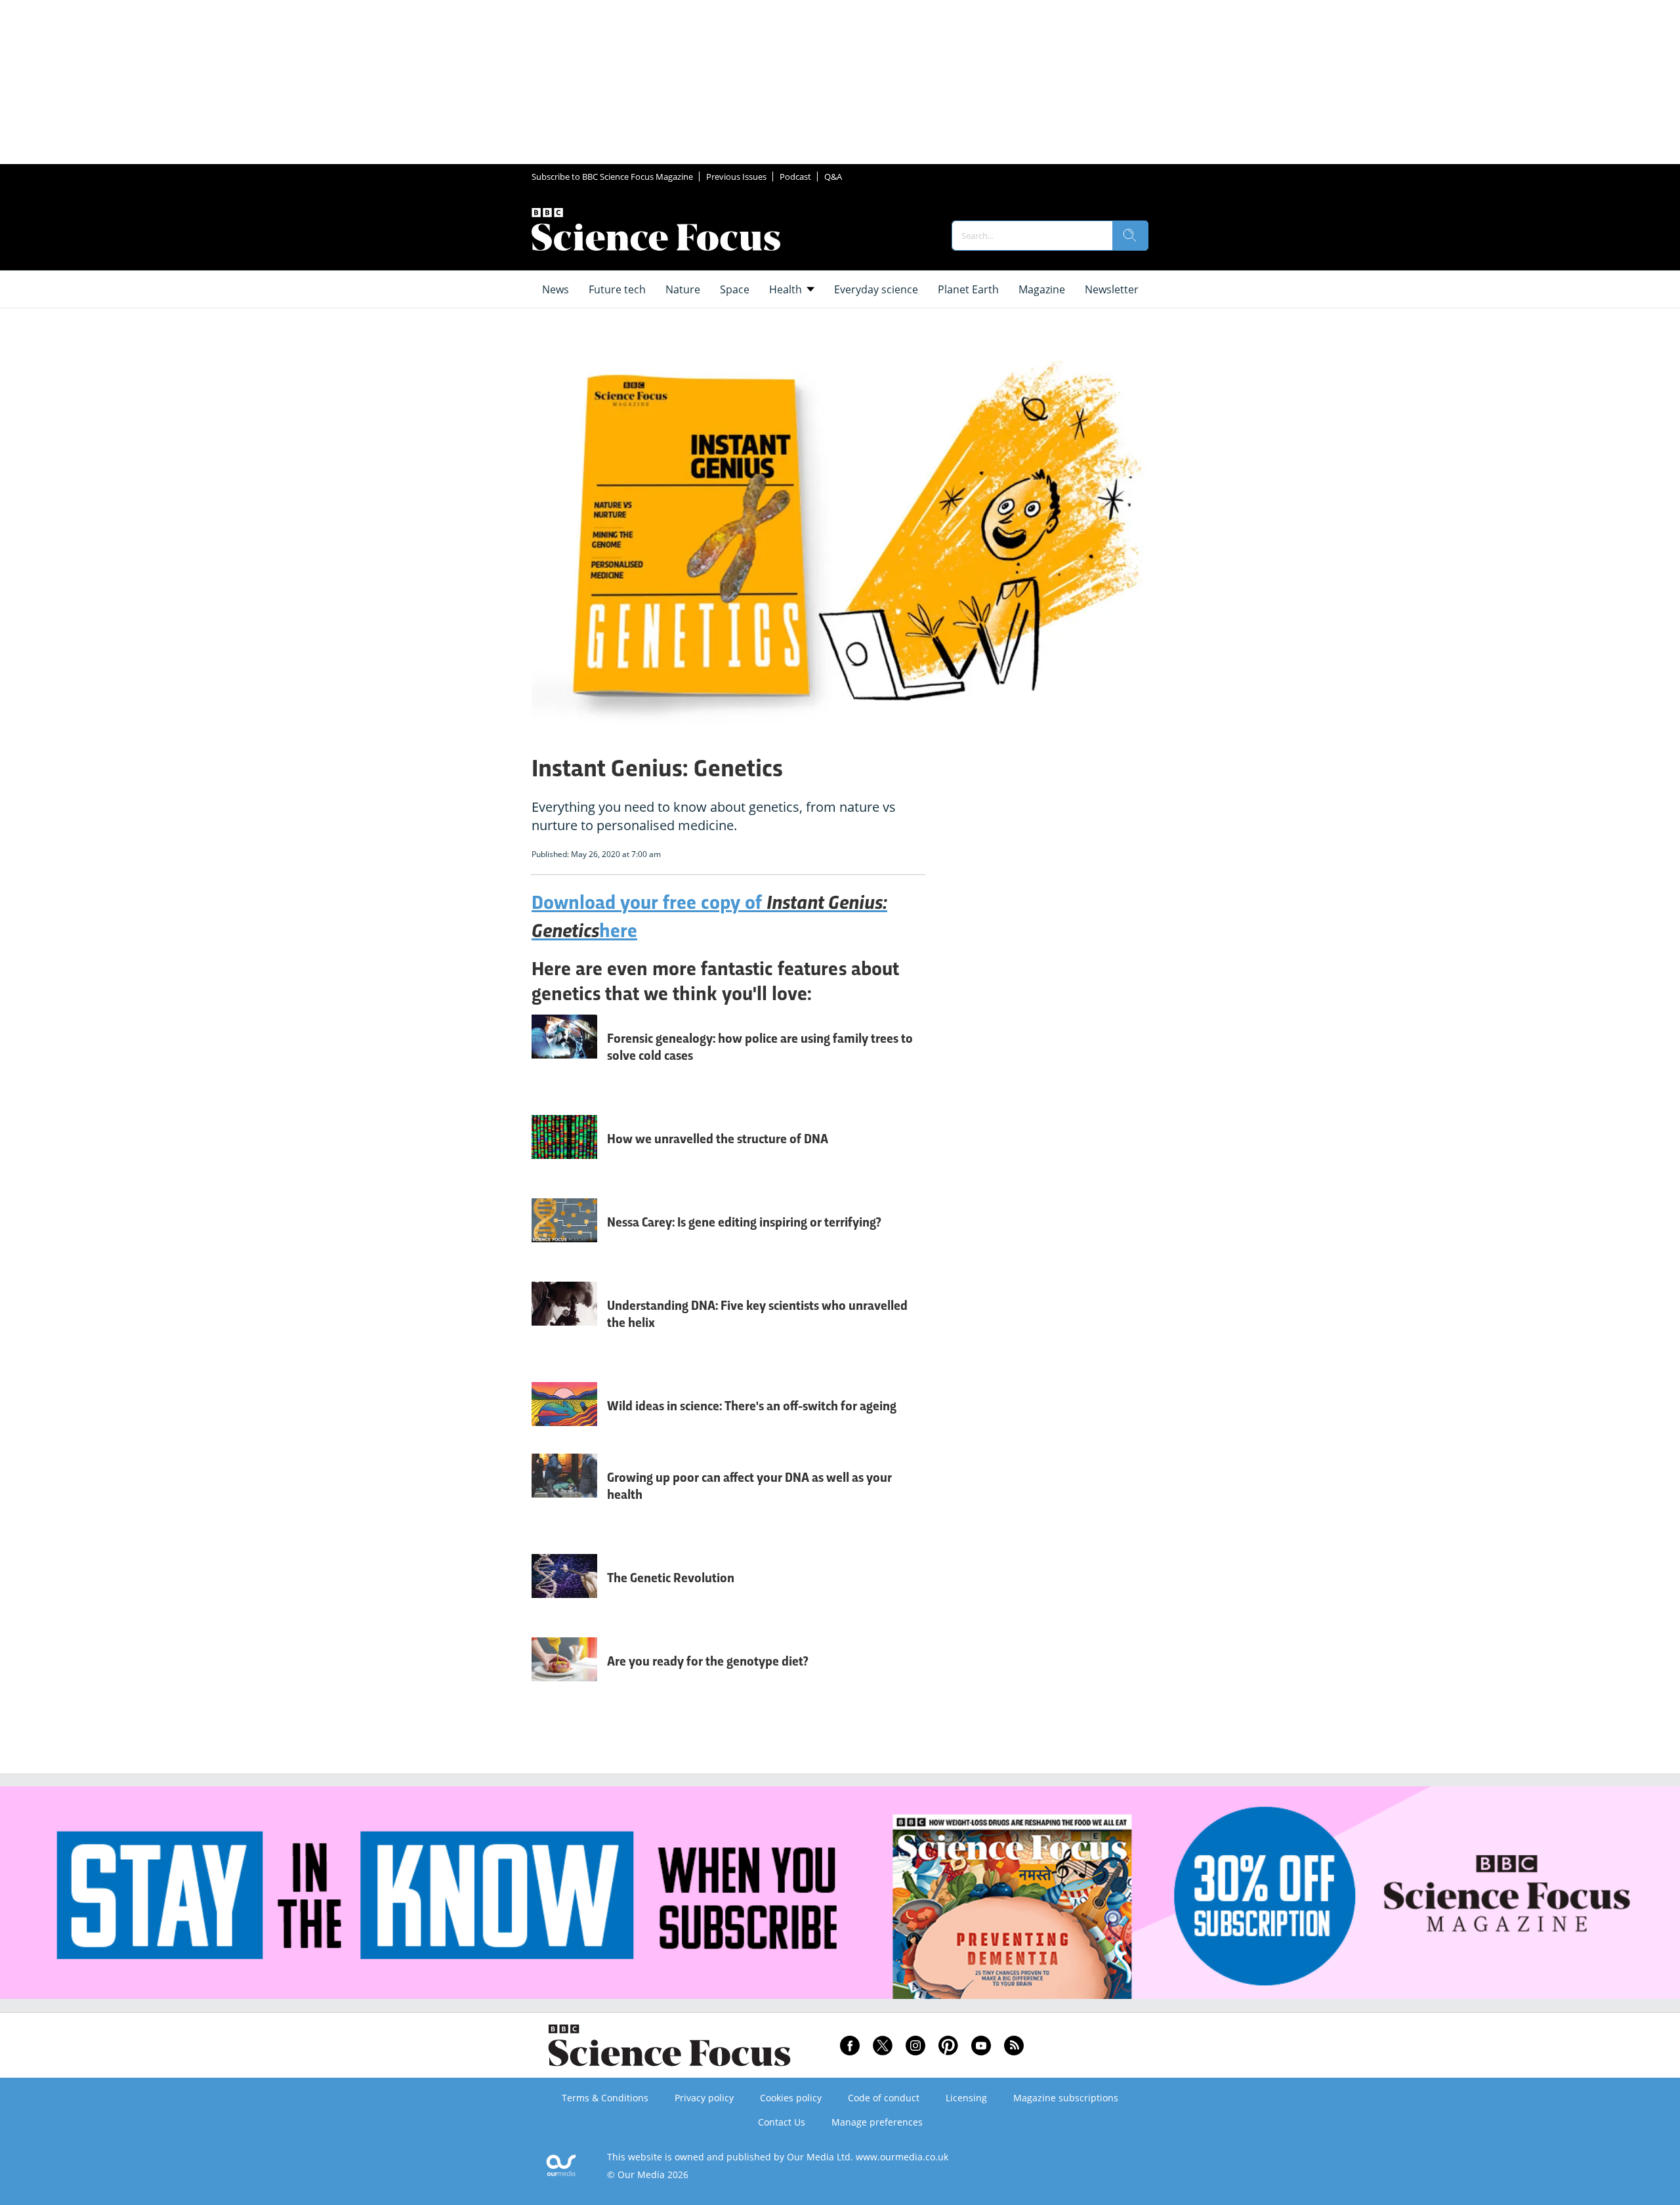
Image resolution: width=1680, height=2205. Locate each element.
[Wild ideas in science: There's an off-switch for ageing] (564, 1411)
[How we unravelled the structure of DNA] (564, 1150)
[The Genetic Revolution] (564, 1589)
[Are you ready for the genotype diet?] (564, 1672)
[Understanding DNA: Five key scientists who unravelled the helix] (564, 1325)
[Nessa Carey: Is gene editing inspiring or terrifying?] (564, 1233)
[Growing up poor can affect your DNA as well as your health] (564, 1497)
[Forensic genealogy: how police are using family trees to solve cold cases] (564, 1058)
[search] (1130, 236)
